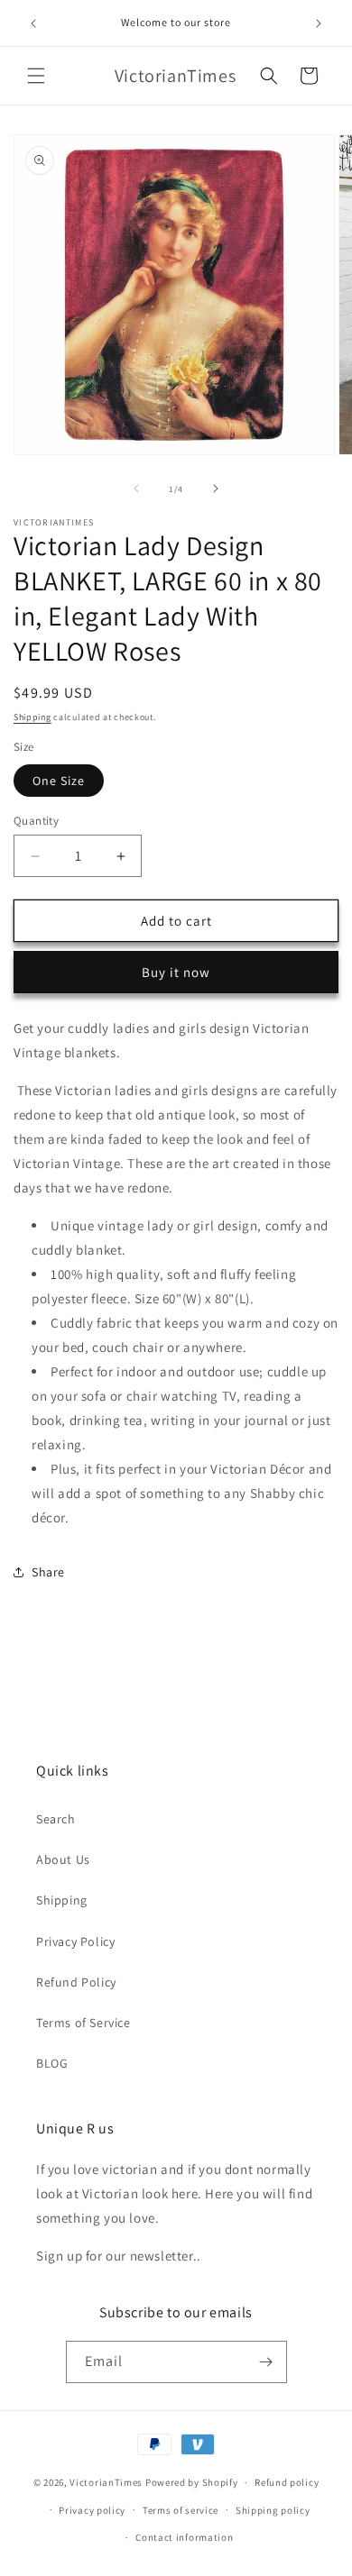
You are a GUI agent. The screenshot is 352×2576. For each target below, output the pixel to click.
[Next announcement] (319, 23)
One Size (59, 781)
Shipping (32, 717)
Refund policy (287, 2482)
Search (56, 1819)
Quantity (36, 821)
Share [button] (48, 1572)
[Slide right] (216, 489)
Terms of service (181, 2510)
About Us (63, 1859)
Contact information (184, 2537)
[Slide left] (136, 489)
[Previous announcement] (33, 23)
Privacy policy (92, 2510)
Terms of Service (83, 2023)
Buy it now (176, 972)
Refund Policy (76, 1982)
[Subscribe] (266, 2362)
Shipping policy (273, 2510)
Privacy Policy (75, 1941)
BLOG (52, 2063)
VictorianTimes (106, 2482)
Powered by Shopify (192, 2482)
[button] (36, 76)
